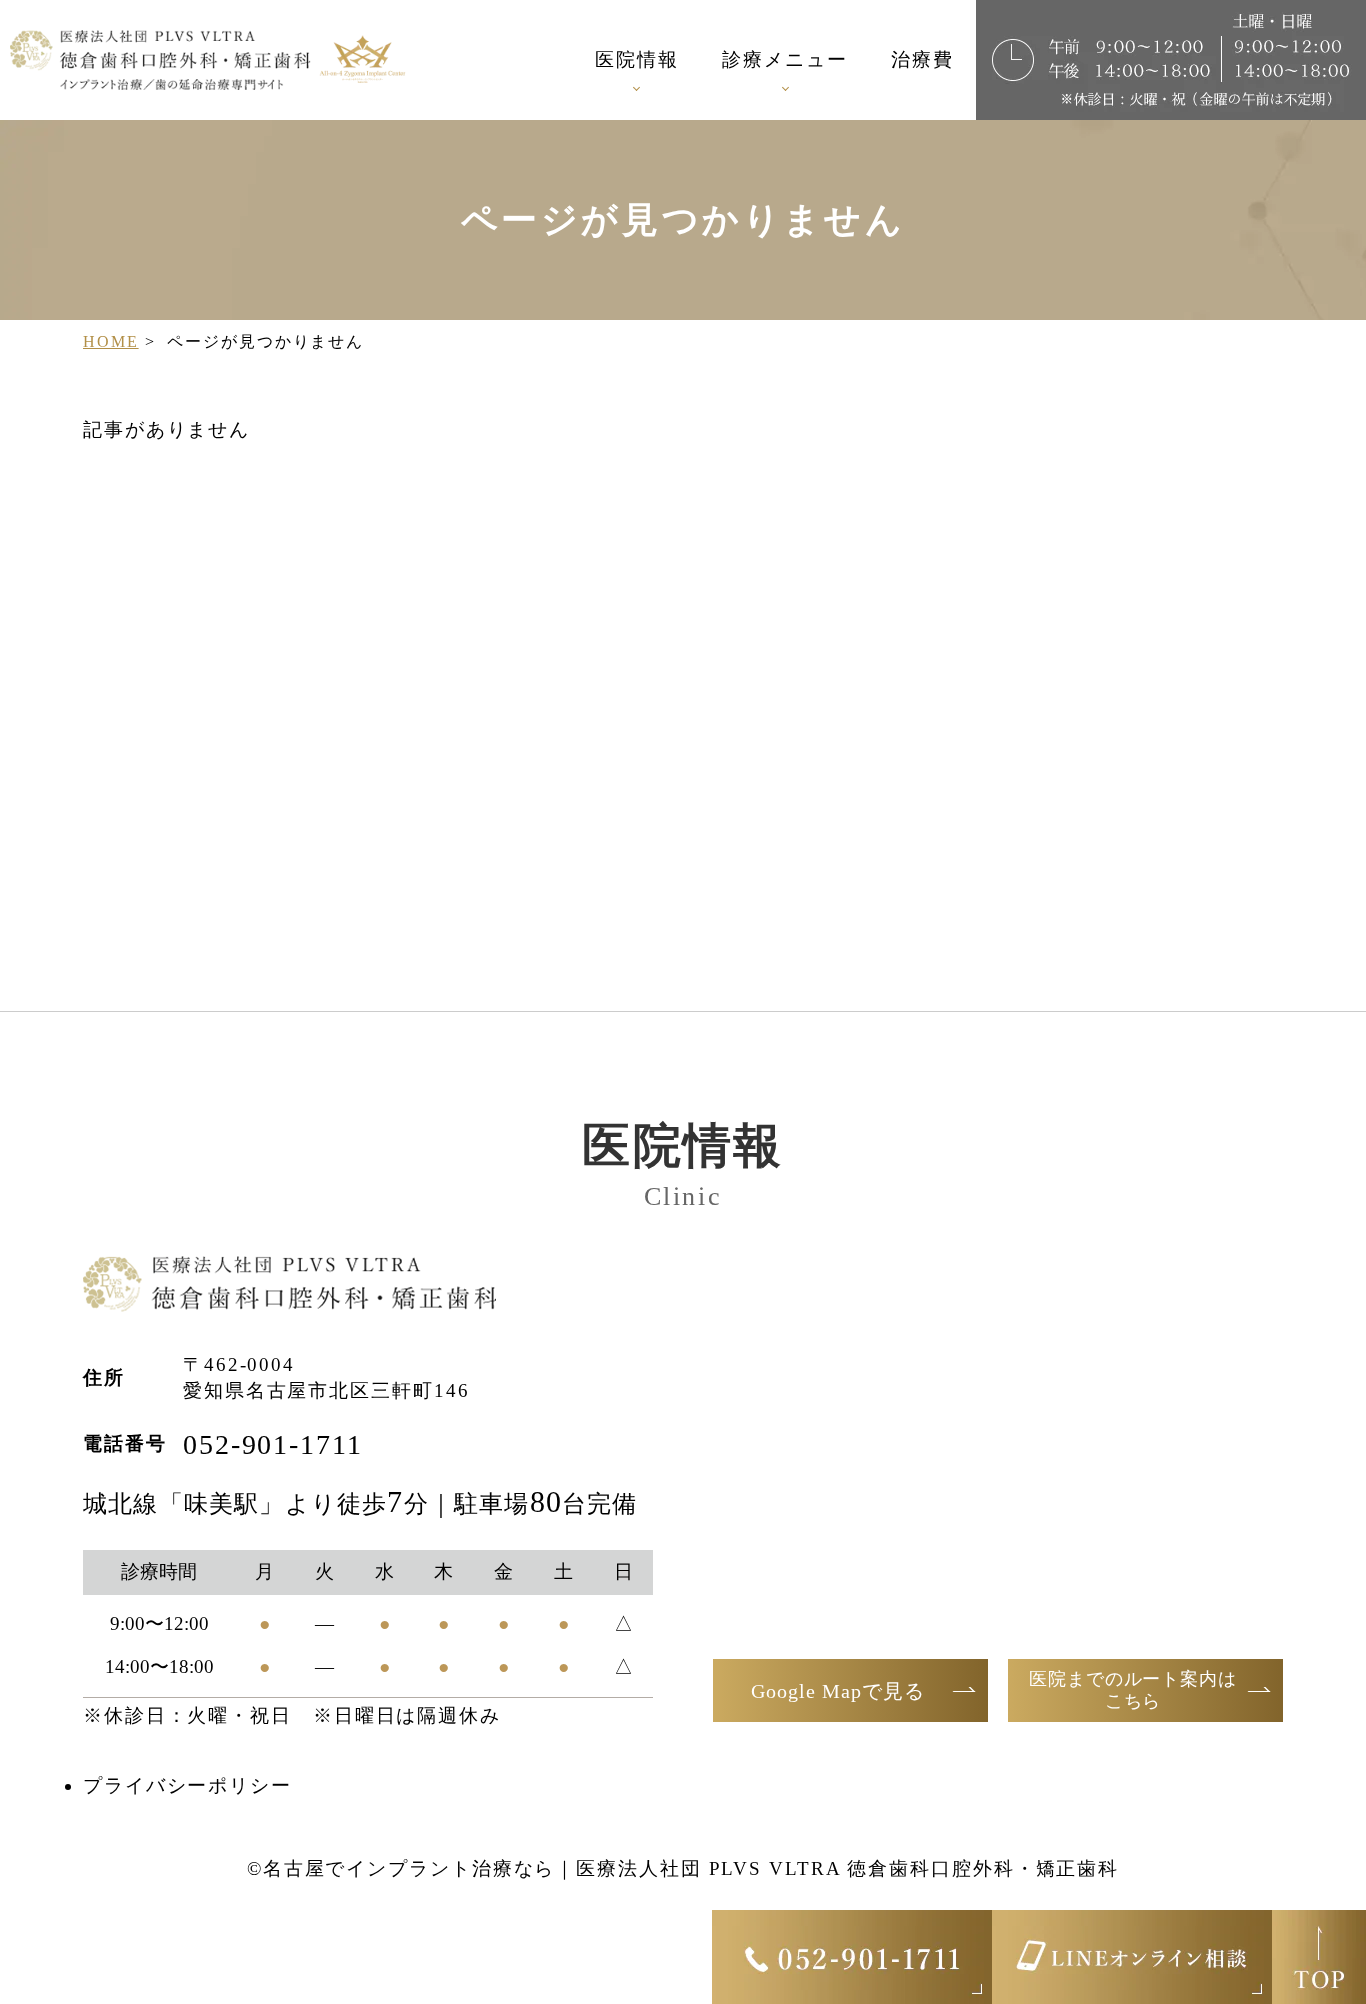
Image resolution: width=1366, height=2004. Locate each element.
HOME (111, 341)
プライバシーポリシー (187, 1785)
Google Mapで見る (838, 1691)
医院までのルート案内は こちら (1133, 1690)
